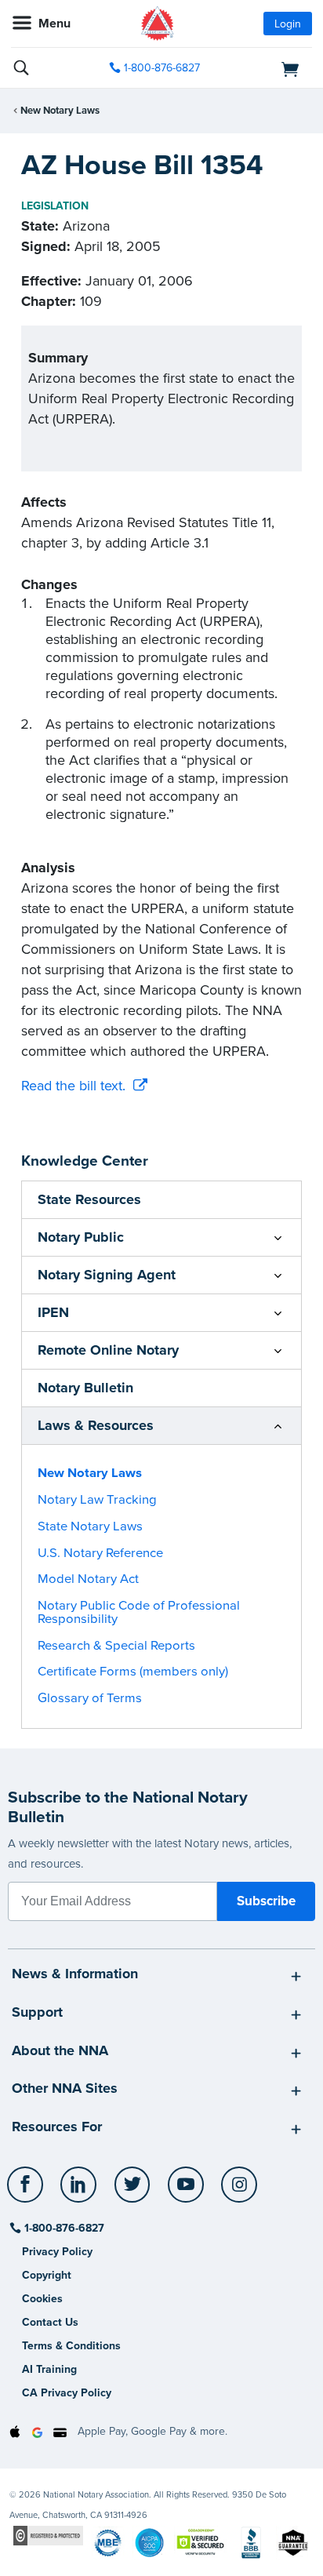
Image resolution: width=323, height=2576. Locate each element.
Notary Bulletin (85, 1388)
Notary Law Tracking (97, 1500)
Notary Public (81, 1237)
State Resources (89, 1199)
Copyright (47, 2275)
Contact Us (50, 2322)
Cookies (42, 2299)
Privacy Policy (57, 2252)
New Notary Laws (60, 111)
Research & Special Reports (116, 1646)
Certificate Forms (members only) (133, 1672)
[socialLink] (28, 2192)
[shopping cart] (265, 68)
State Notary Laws (90, 1526)
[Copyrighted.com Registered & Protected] (48, 2535)
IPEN (53, 1312)
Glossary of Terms (90, 1698)
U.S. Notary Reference (100, 1553)
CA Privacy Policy (67, 2393)
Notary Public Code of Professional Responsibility (139, 1612)
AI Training (49, 2369)
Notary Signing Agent (107, 1275)
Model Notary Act (88, 1579)
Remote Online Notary (108, 1350)
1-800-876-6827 (162, 68)
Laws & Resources (96, 1425)
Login (288, 24)
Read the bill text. (73, 1086)
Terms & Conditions (71, 2346)
